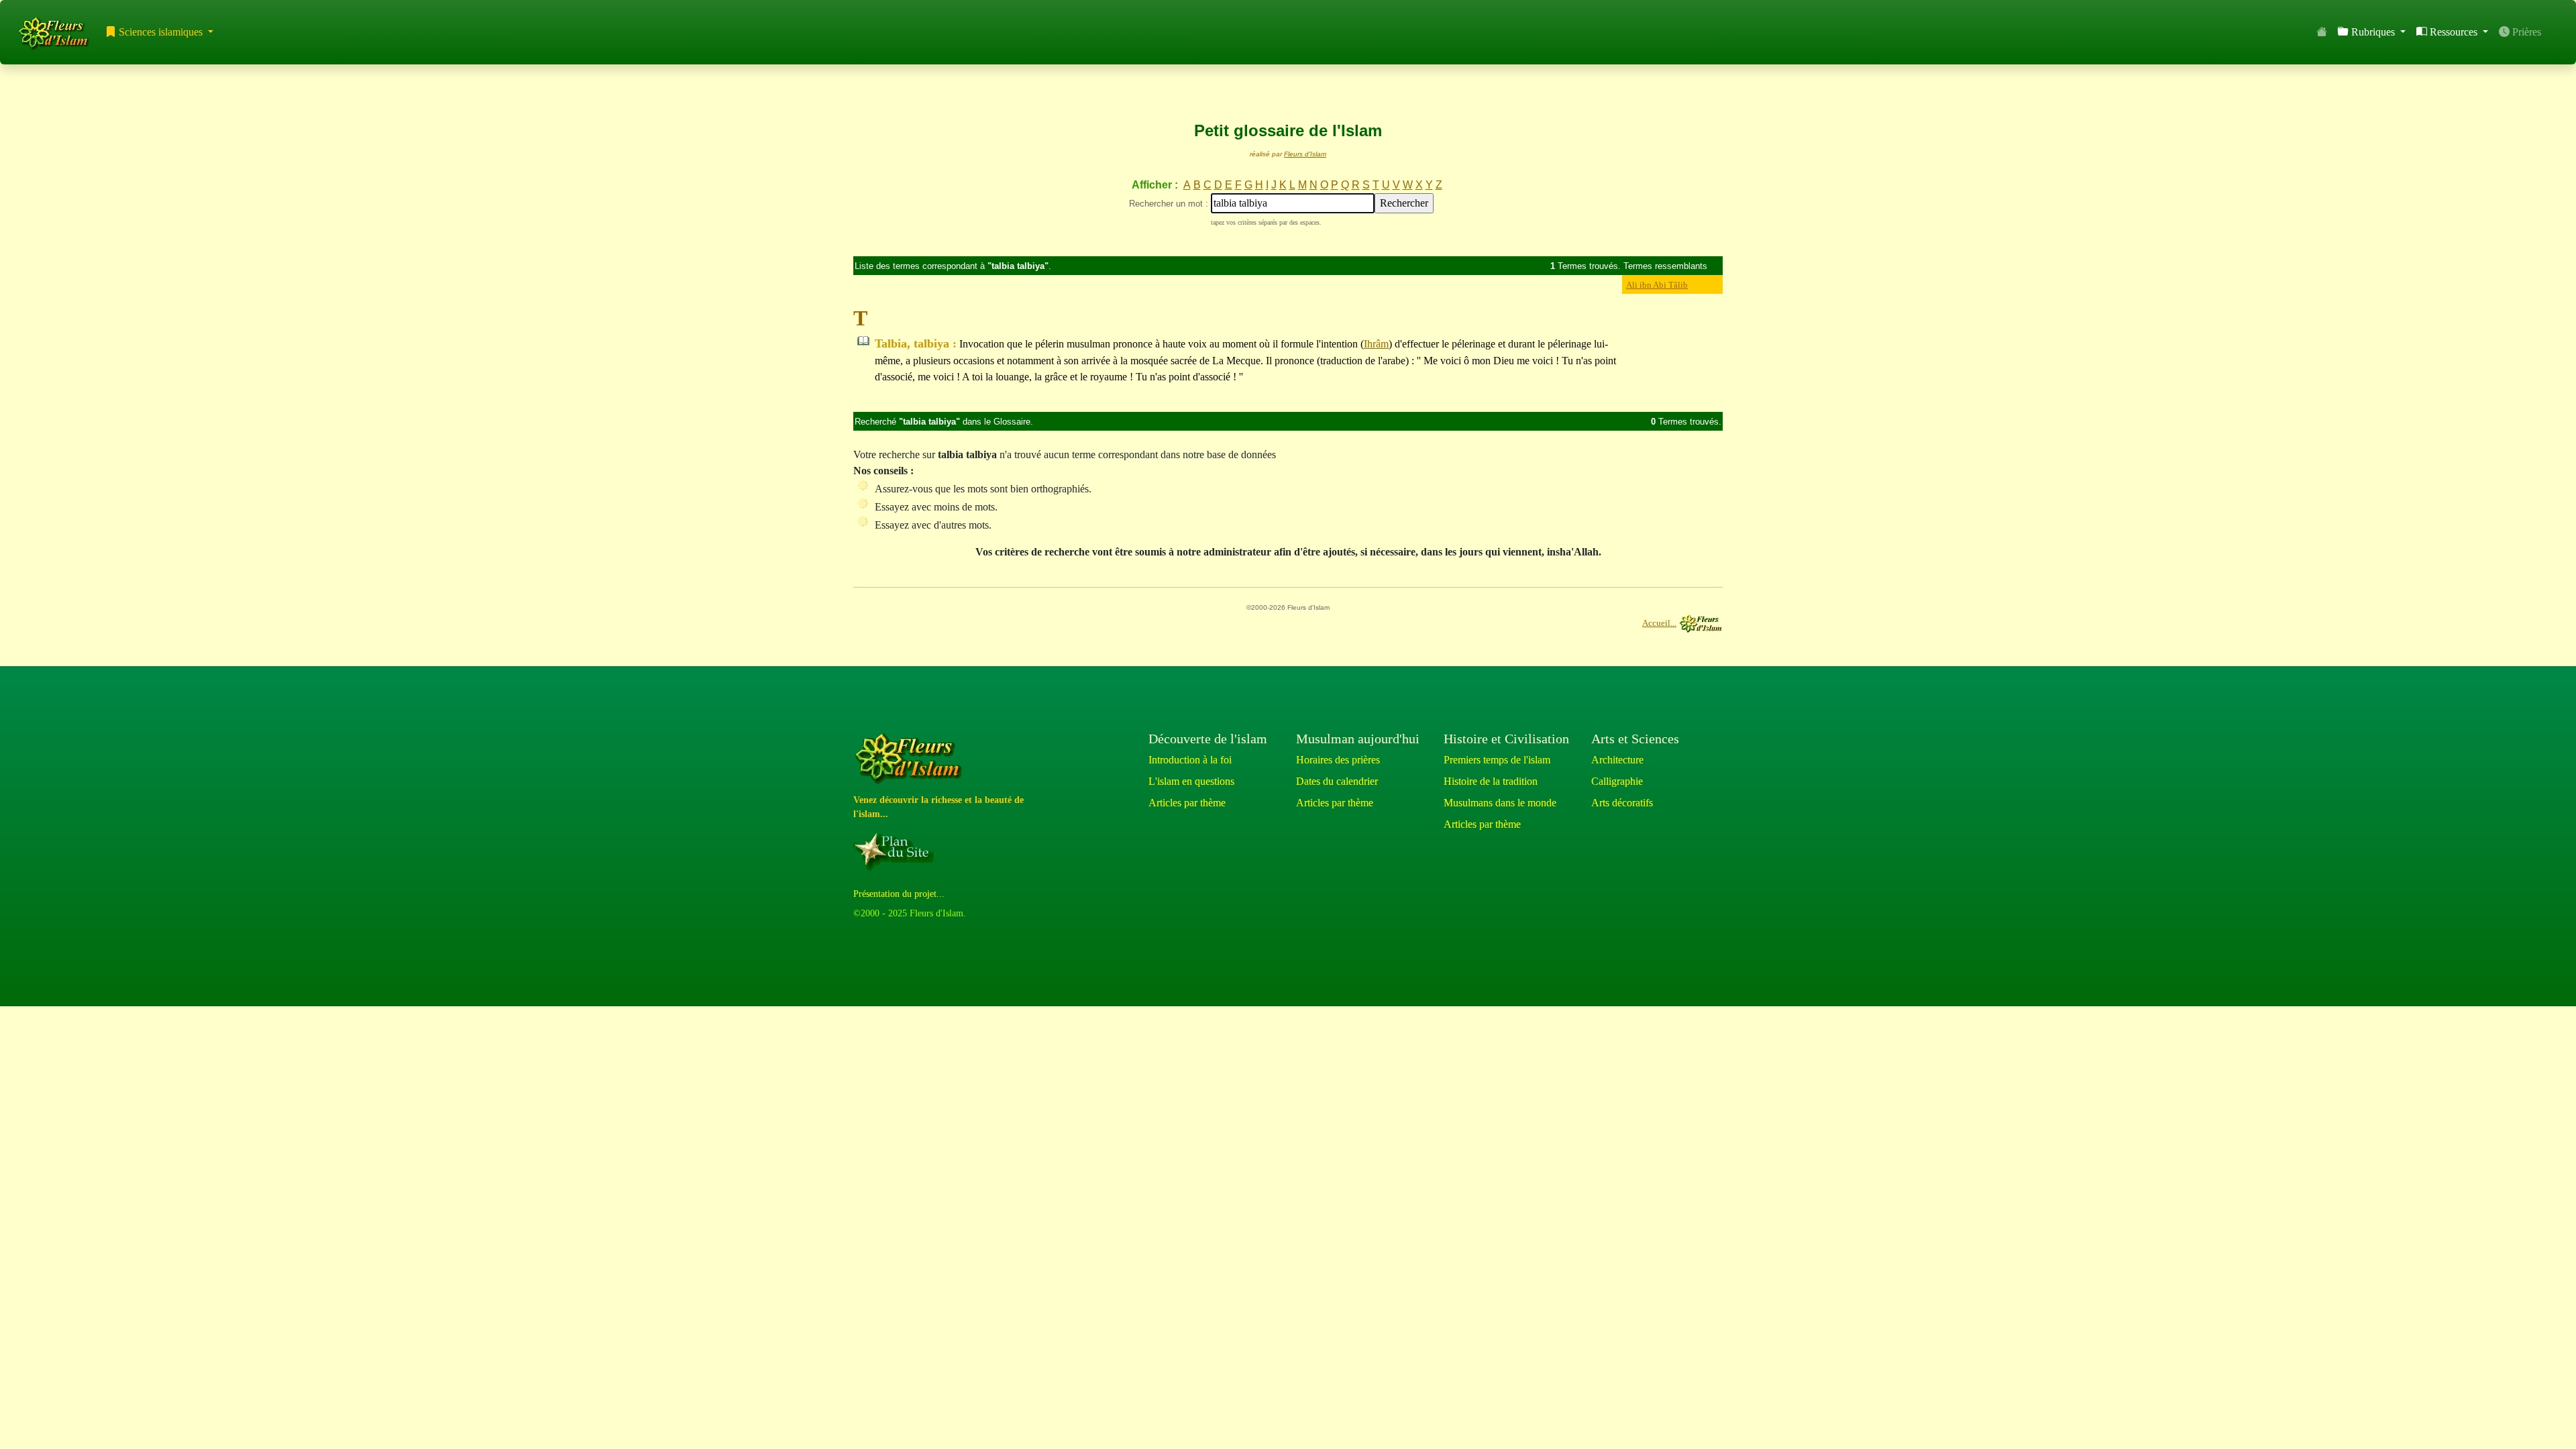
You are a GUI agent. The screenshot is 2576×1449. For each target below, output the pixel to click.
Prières (2525, 32)
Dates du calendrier (1337, 781)
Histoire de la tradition (1491, 781)
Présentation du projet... (899, 894)
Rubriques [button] (2373, 32)
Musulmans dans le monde (1500, 803)
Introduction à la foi (1190, 760)
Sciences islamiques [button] (161, 32)
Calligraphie (1617, 781)
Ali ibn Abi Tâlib (1657, 285)
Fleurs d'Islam (1305, 154)
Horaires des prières (1338, 760)
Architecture (1617, 760)
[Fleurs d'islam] (911, 759)
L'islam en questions (1191, 781)
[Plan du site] (896, 851)
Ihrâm (1376, 344)
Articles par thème (1187, 803)
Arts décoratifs (1622, 803)
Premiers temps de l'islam (1497, 760)
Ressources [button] (2454, 32)
